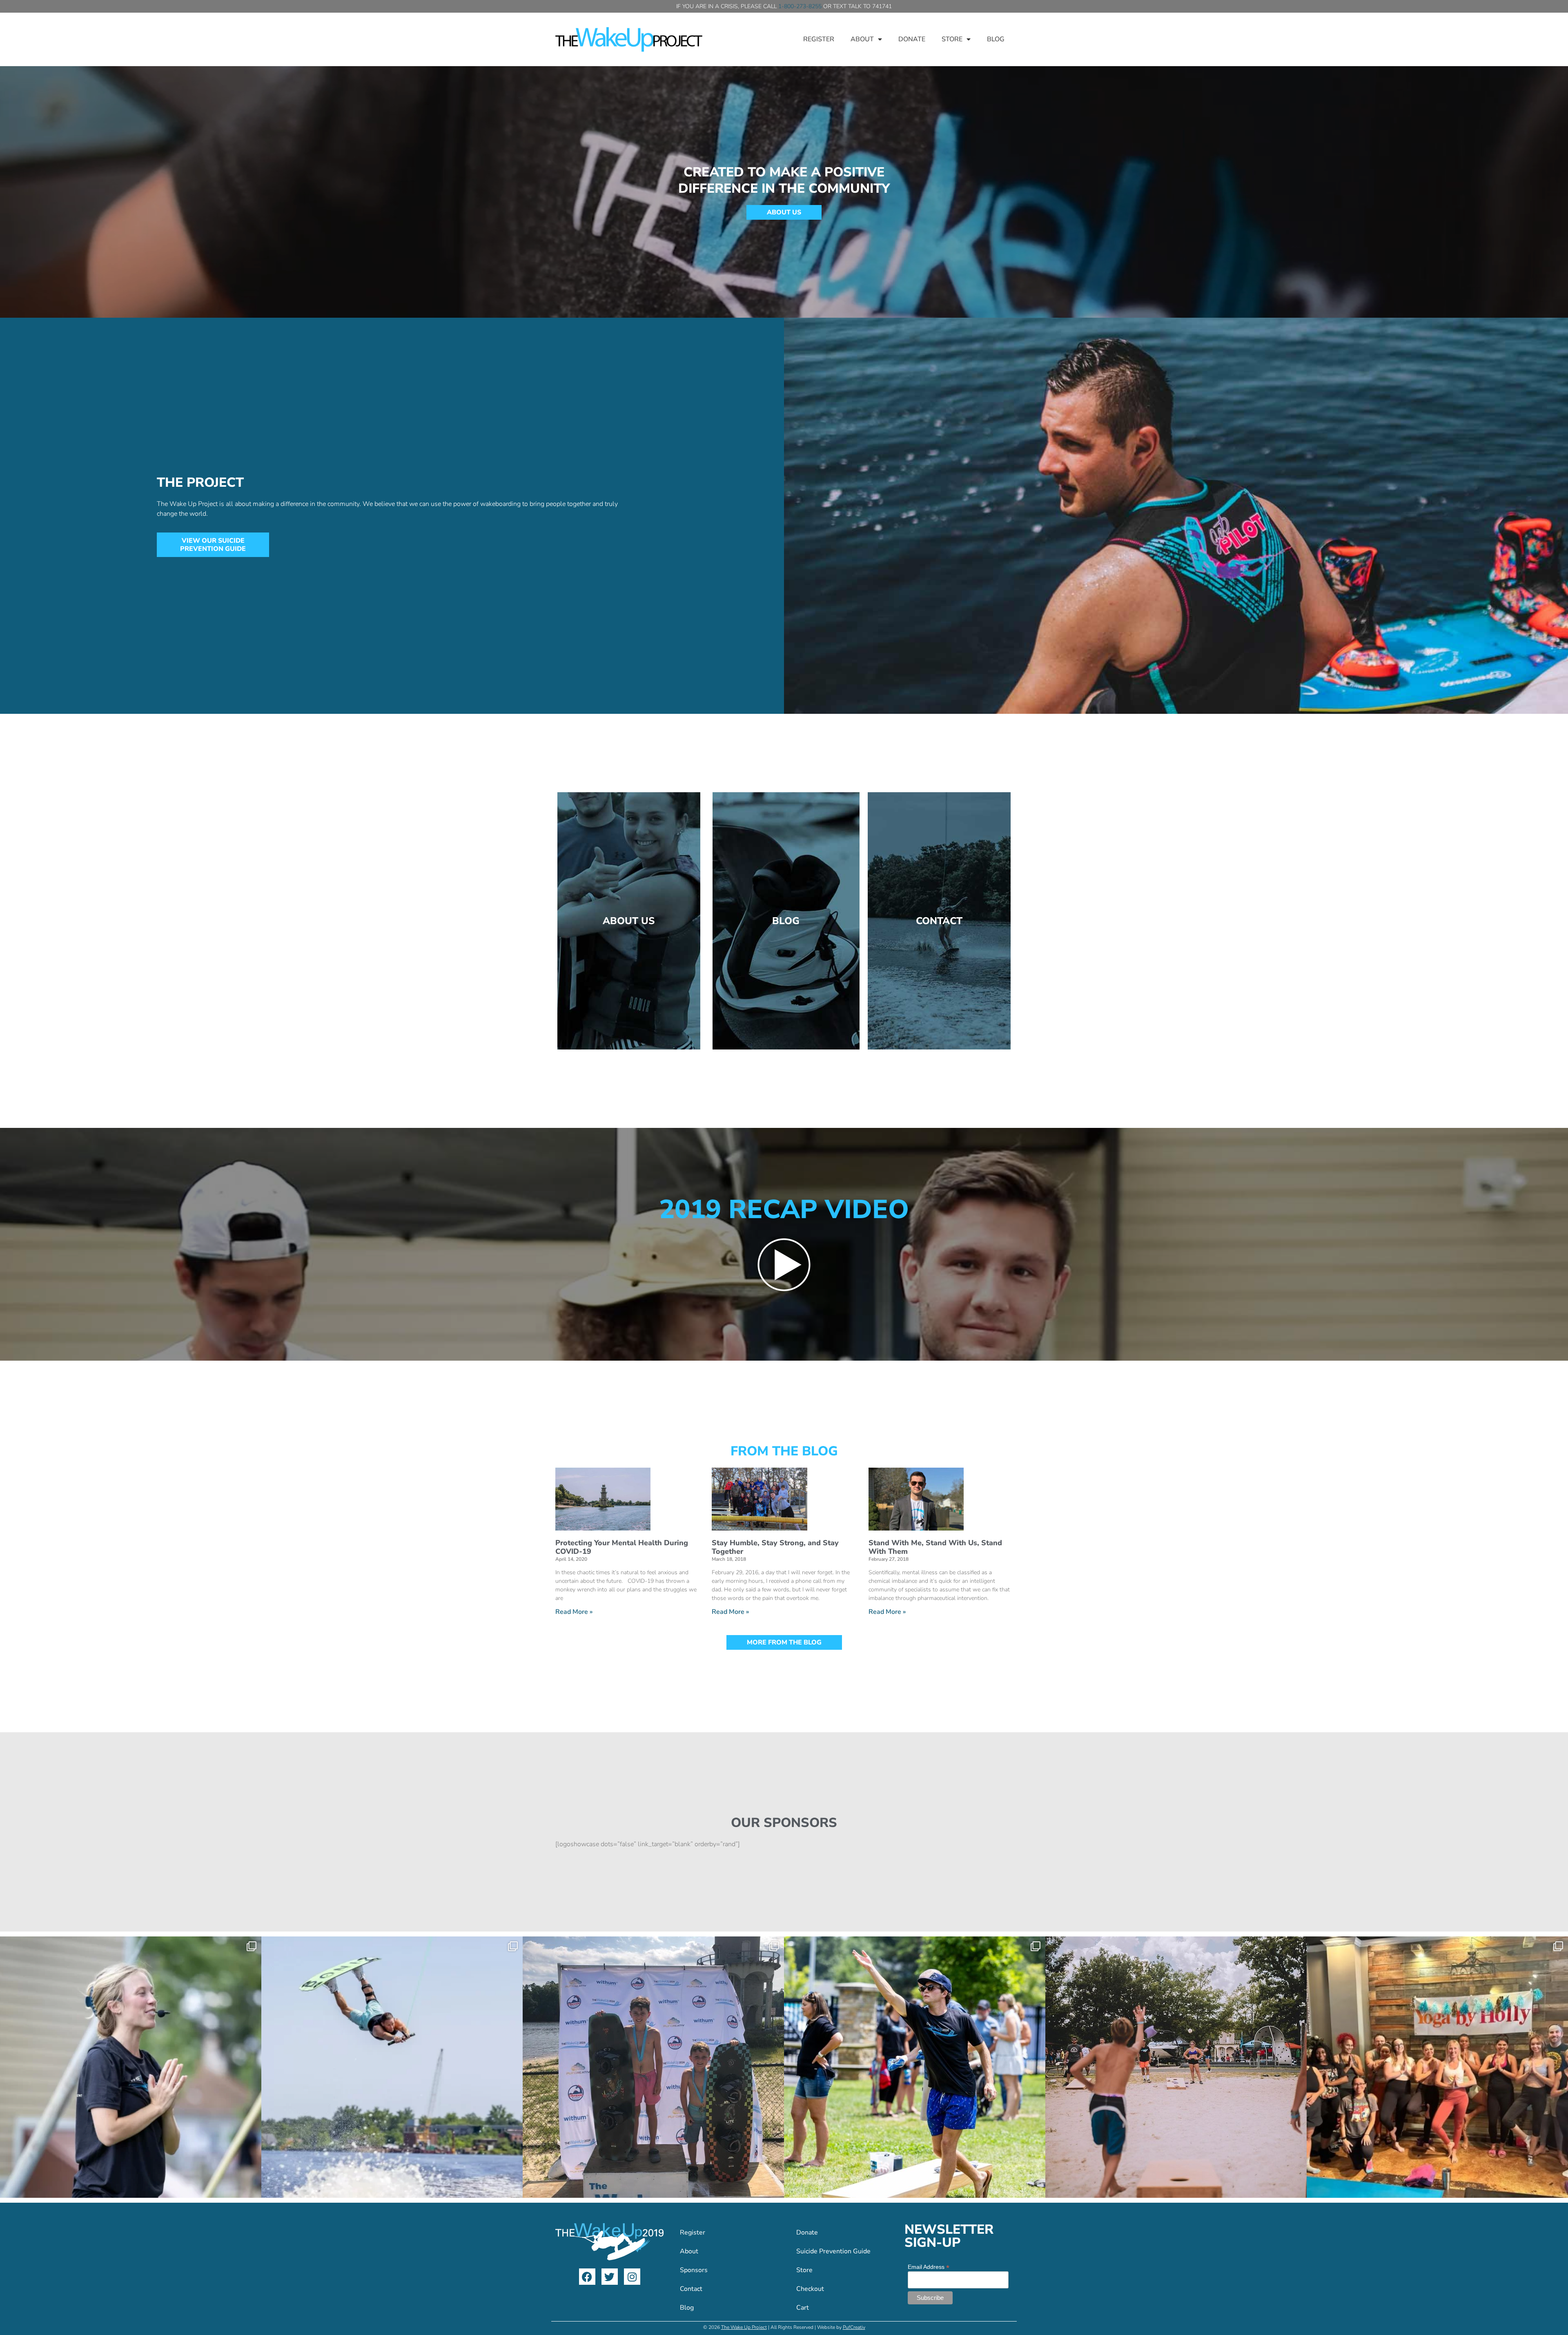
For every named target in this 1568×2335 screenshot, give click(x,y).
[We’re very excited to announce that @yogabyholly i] (1437, 2067)
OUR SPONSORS (784, 1823)
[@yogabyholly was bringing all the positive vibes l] (131, 2067)
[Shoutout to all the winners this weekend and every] (653, 2067)
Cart (803, 2308)
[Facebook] (587, 2277)
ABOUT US (629, 921)
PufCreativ (854, 2327)
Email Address (929, 2267)
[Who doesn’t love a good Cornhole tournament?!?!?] (1176, 2067)
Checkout (810, 2289)
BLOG (786, 921)
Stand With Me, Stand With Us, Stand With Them (935, 1547)
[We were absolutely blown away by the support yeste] (915, 2067)
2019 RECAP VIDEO (784, 1210)
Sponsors (694, 2270)
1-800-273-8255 (800, 6)
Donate (912, 39)
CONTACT (939, 921)
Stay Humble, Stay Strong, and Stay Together (775, 1547)
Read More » (574, 1612)
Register (819, 39)
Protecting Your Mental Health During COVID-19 (622, 1547)
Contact (691, 2289)
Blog (996, 39)
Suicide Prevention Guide (833, 2251)
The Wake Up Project (744, 2327)
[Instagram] (632, 2277)
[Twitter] (610, 2277)
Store (952, 39)
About (862, 39)
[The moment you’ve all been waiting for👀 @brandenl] (392, 2067)
